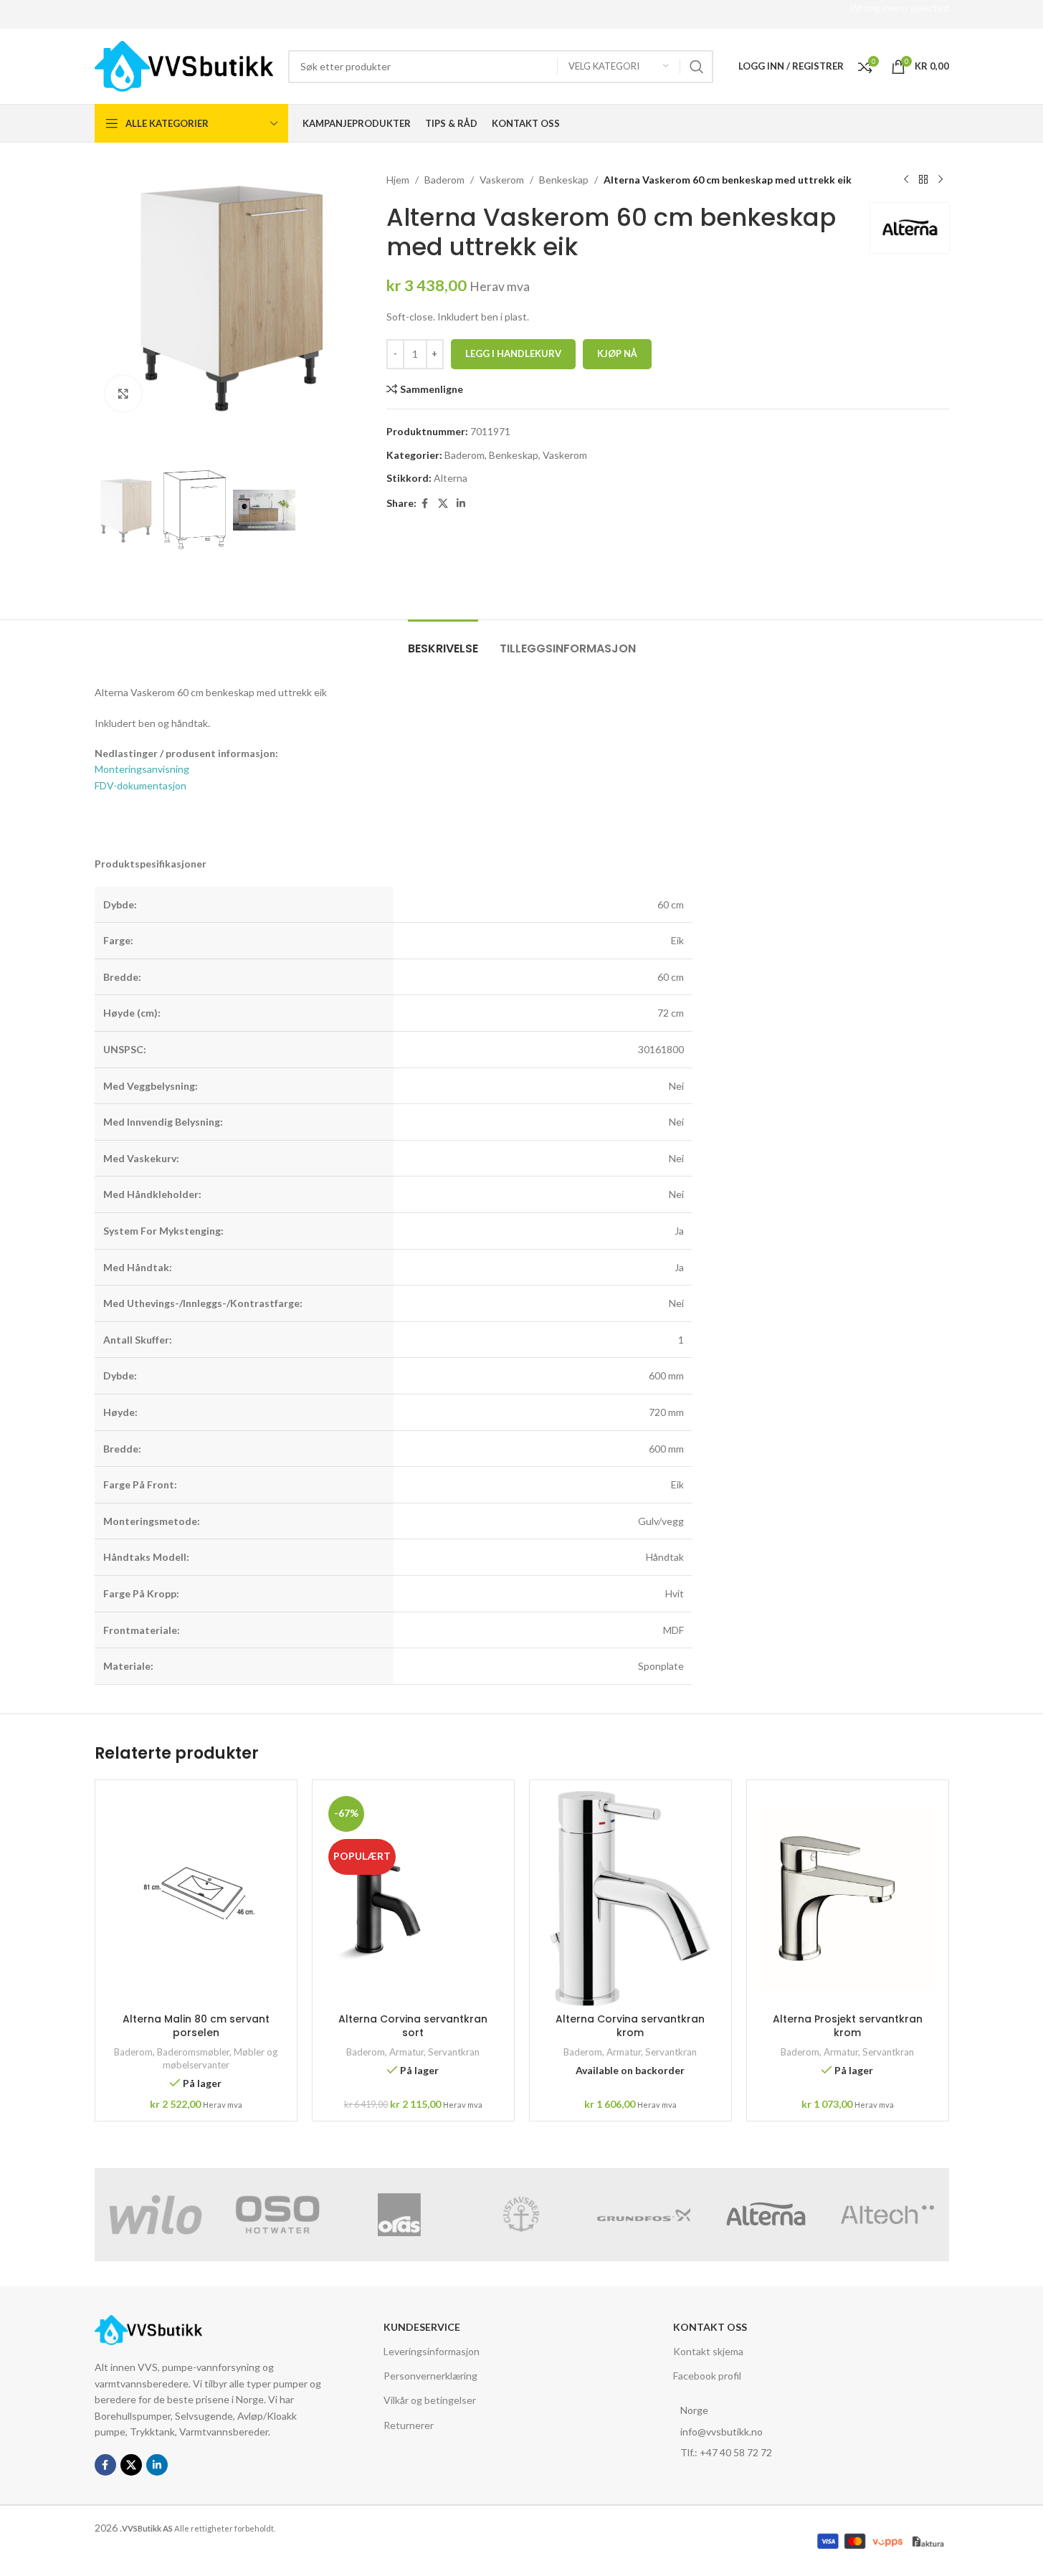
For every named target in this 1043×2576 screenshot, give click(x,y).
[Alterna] (766, 2215)
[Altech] (887, 2215)
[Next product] (940, 180)
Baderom (444, 180)
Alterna (451, 478)
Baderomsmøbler (193, 2052)
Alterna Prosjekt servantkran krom (848, 2026)
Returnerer (409, 2425)
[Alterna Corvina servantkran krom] (630, 1898)
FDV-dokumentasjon (141, 785)
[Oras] (399, 2215)
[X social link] (443, 504)
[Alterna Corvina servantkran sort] (413, 1898)
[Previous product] (906, 180)
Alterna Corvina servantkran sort (413, 2026)
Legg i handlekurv (513, 353)
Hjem (398, 180)
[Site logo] (184, 65)
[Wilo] (156, 2215)
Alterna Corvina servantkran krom (630, 2026)
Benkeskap (564, 180)
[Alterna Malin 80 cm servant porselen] (196, 1898)
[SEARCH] (697, 67)
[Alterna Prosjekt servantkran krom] (848, 1898)
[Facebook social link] (425, 504)
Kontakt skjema (708, 2351)
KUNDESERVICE (422, 2327)
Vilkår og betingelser (430, 2400)
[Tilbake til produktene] (923, 180)
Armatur (406, 2052)
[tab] (443, 641)
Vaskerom (502, 180)
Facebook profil (707, 2376)
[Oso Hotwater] (277, 2215)
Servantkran (454, 2052)
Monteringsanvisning (142, 769)
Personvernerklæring (430, 2376)
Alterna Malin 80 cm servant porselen (196, 2026)
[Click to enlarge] (123, 394)
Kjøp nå (617, 353)
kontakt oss (710, 2327)
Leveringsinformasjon (432, 2351)
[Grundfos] (644, 2215)
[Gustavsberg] (521, 2215)
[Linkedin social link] (461, 504)
